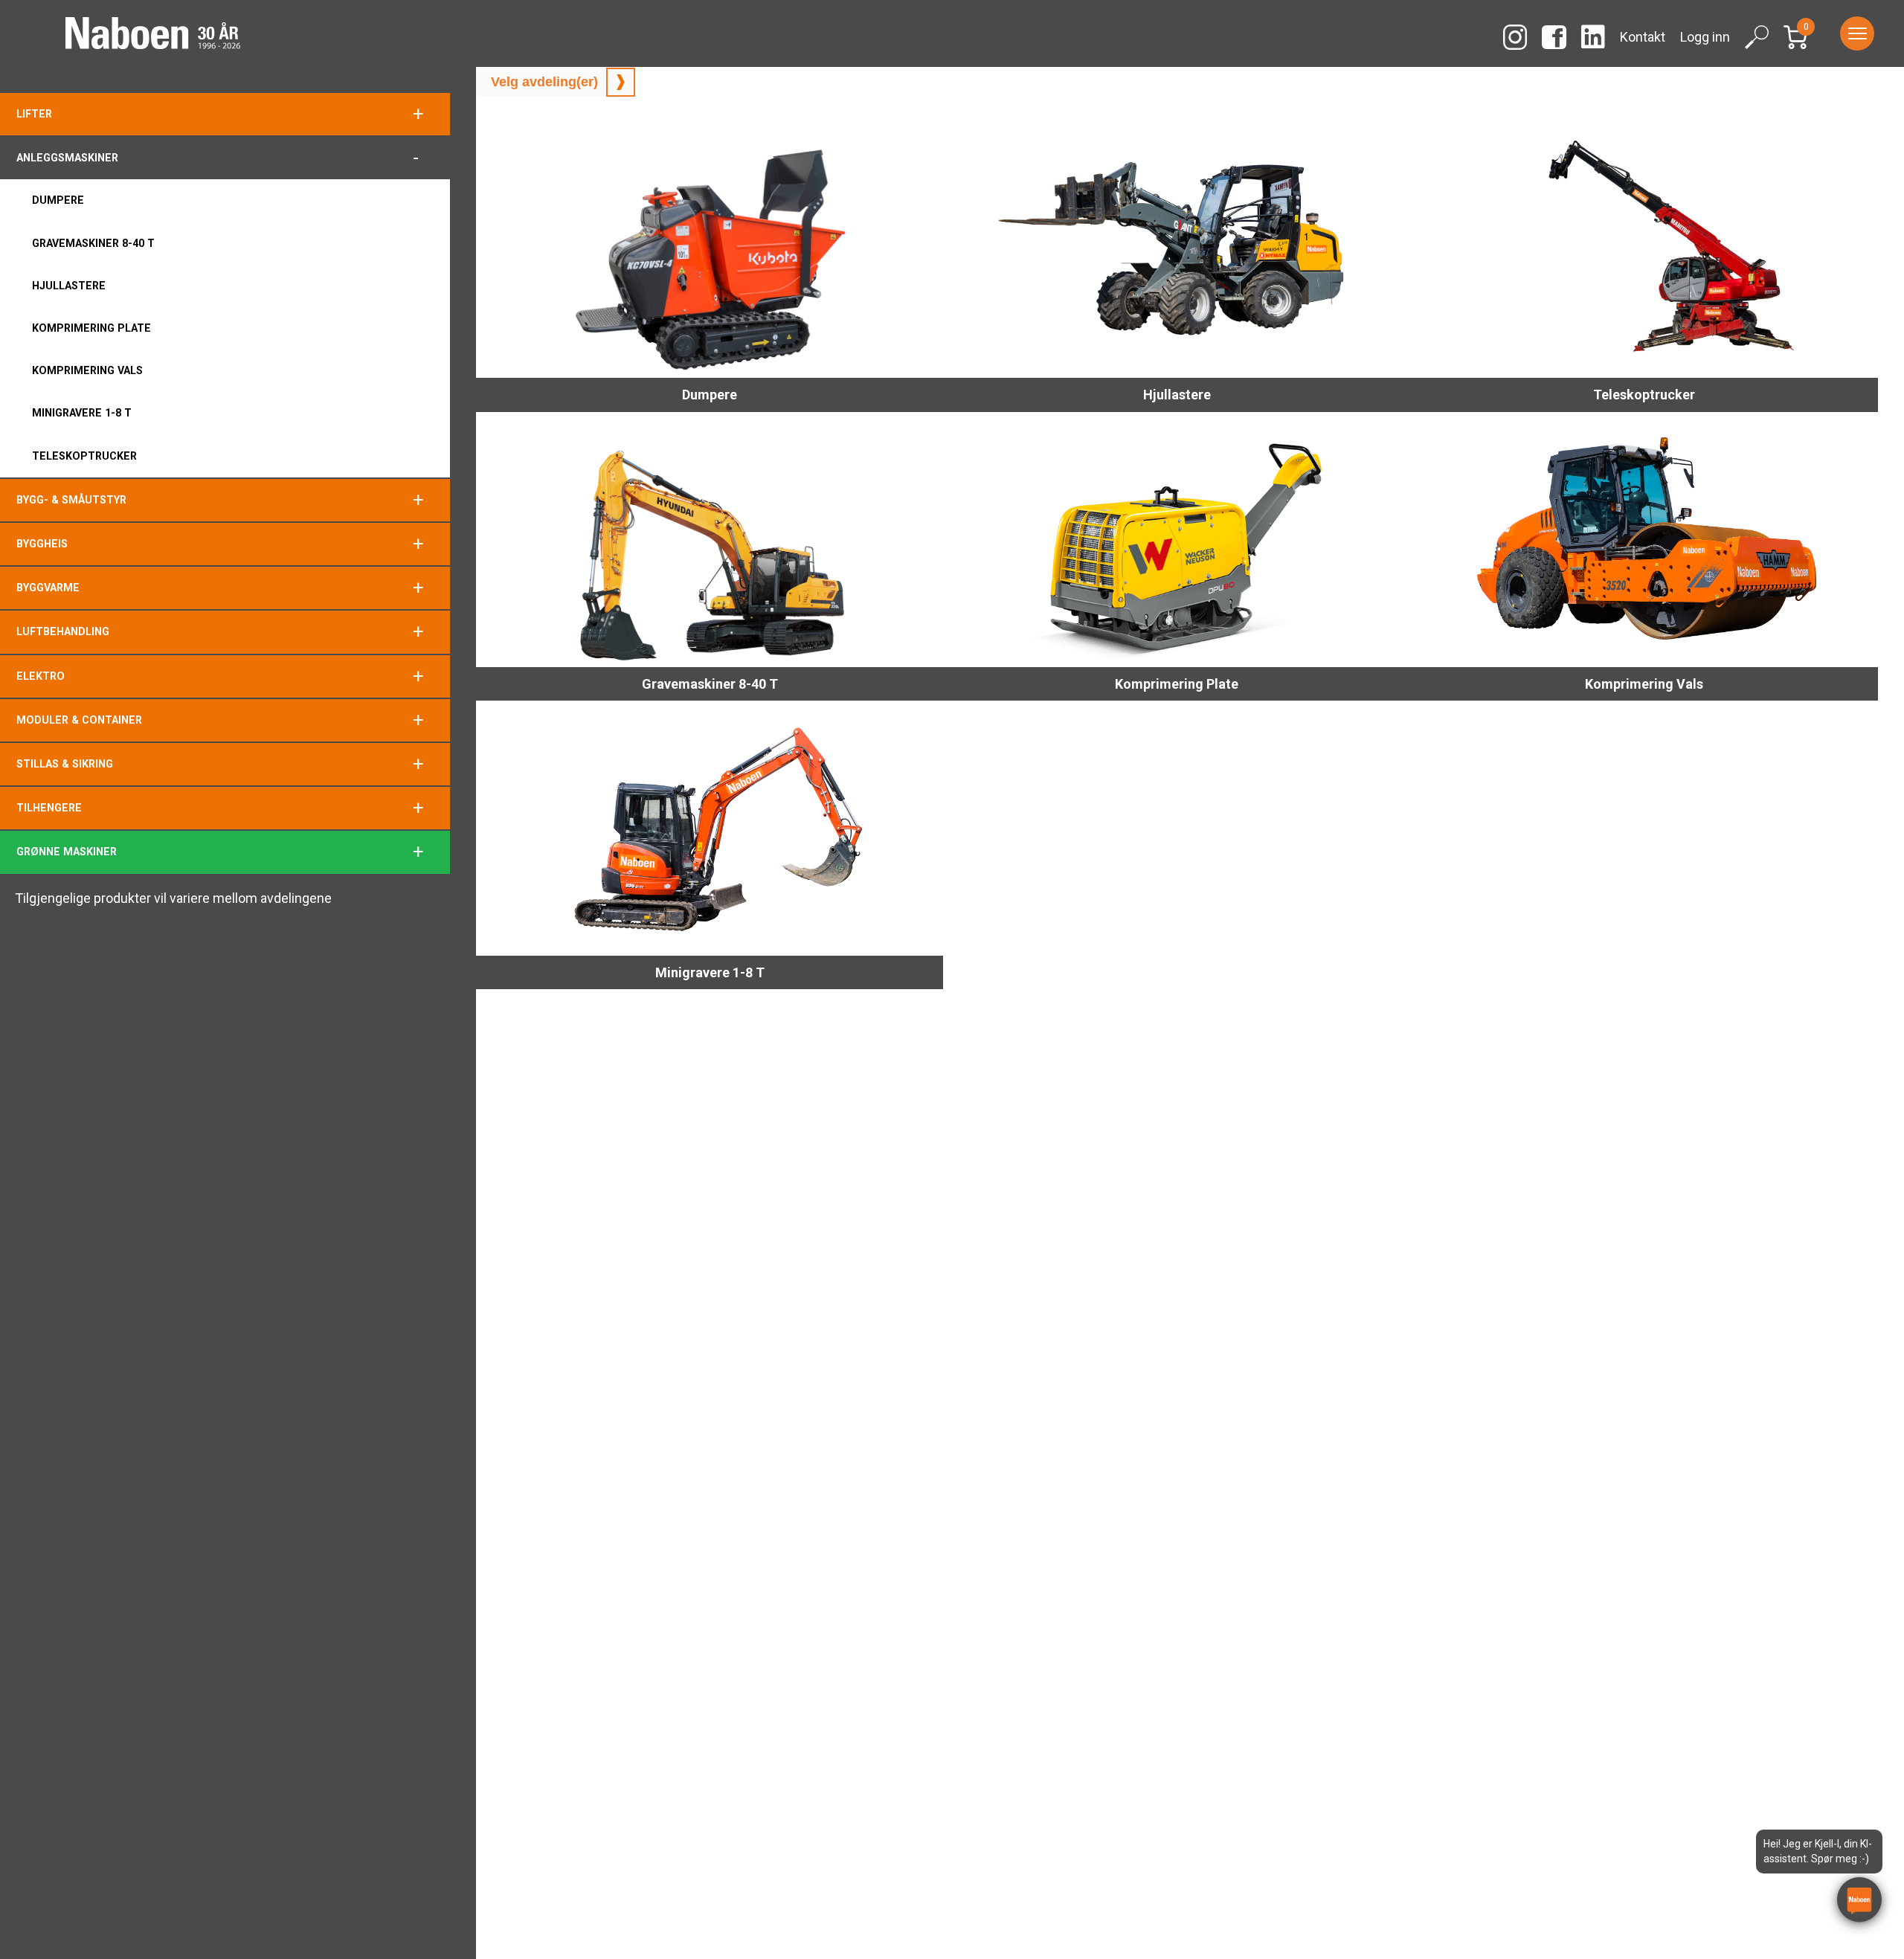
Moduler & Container (79, 720)
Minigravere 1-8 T (82, 413)
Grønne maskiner (67, 852)
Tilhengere (49, 808)
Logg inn (1705, 37)
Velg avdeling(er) (544, 82)
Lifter (34, 114)
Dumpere (58, 200)
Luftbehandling (63, 631)
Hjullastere (69, 286)
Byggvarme (48, 588)
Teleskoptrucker (84, 456)
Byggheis (42, 544)
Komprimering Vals (87, 370)
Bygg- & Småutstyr (71, 500)
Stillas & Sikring (65, 764)
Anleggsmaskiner (67, 158)
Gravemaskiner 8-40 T (93, 243)
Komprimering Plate (91, 328)
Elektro (41, 676)
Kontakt (1643, 37)
